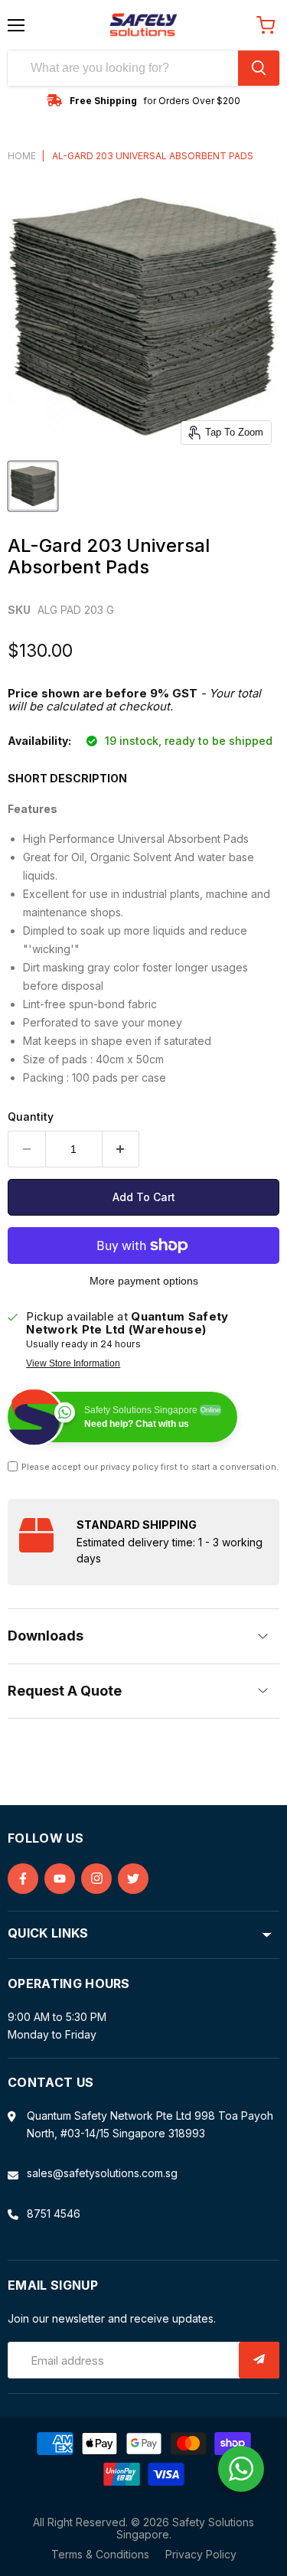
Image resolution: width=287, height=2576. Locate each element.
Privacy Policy (201, 2554)
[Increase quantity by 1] (121, 1149)
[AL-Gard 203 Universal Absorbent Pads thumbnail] (33, 486)
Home (22, 156)
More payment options (144, 1281)
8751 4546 (54, 2214)
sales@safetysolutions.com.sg (102, 2173)
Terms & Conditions (100, 2554)
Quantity (31, 1117)
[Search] (259, 68)
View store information (73, 1363)
